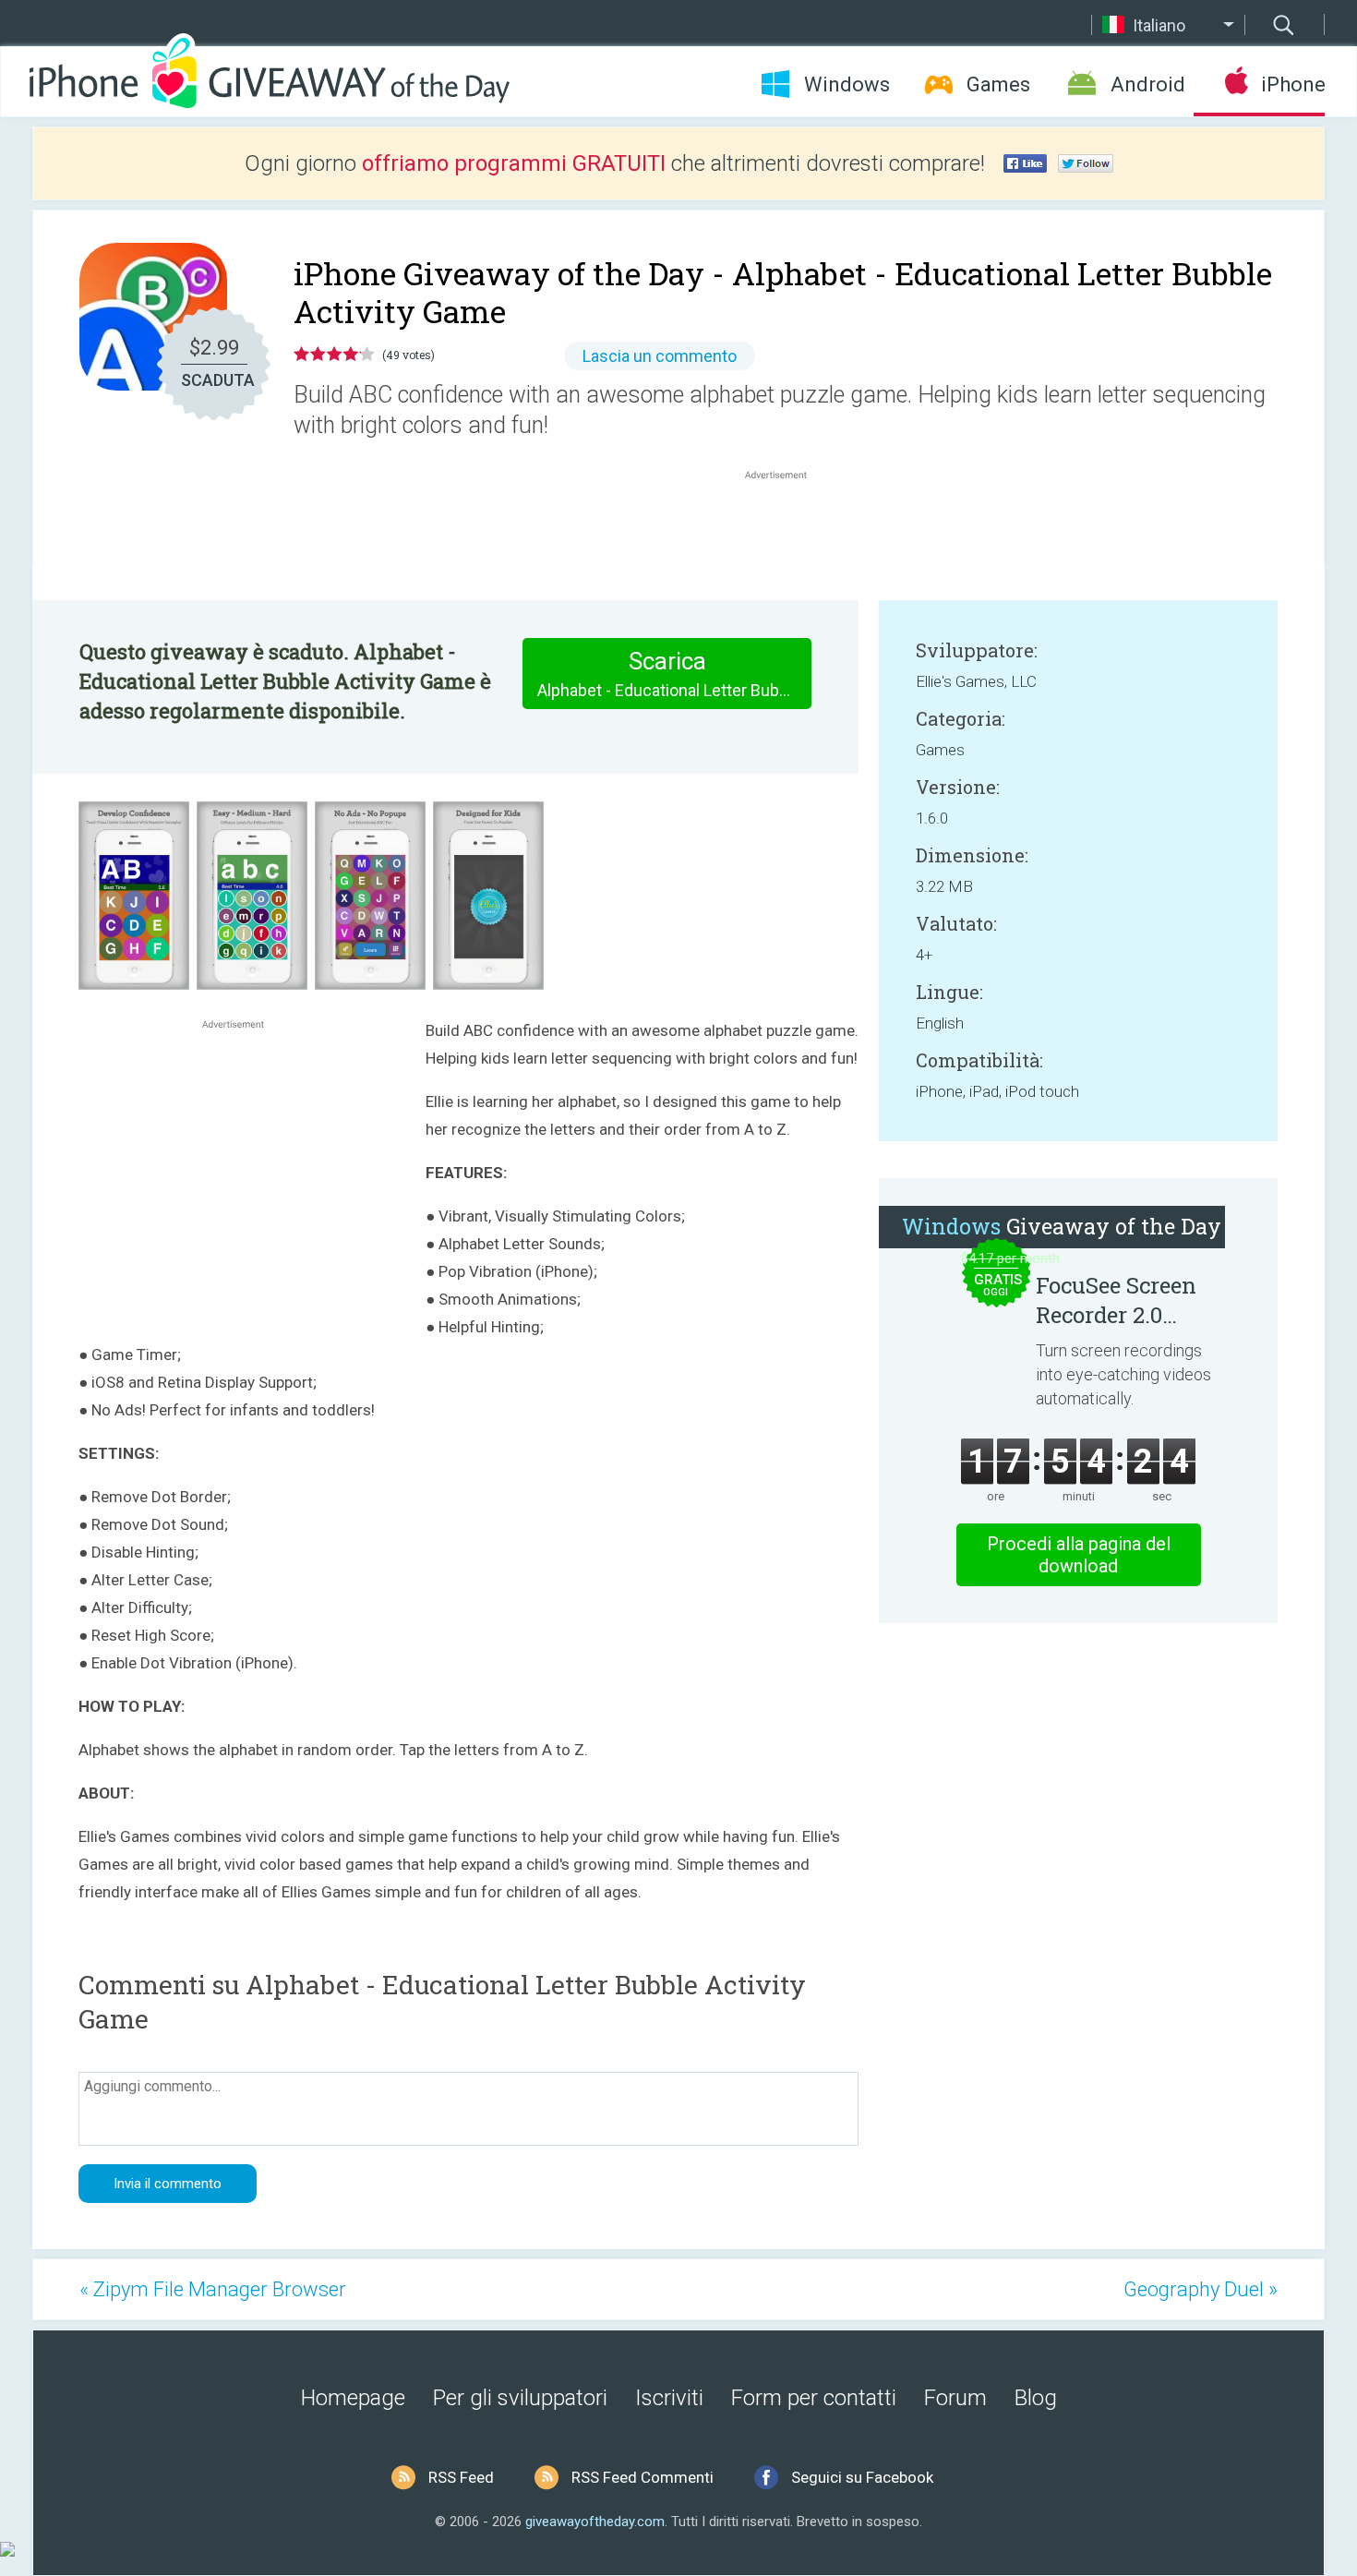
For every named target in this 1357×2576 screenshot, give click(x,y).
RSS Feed (461, 2477)
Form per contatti (814, 2398)
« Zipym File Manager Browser (213, 2289)
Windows (847, 84)
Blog (1036, 2398)
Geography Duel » (1201, 2289)
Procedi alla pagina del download (1079, 1555)
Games (998, 84)
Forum (955, 2398)
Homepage (353, 2398)
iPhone (1293, 84)
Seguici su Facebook (862, 2477)
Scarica (674, 674)
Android (1148, 84)
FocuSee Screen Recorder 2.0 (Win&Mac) (1116, 1300)
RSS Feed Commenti (642, 2477)
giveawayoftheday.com (595, 2522)
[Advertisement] (786, 528)
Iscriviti (669, 2398)
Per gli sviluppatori (520, 2398)
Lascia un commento (660, 356)
